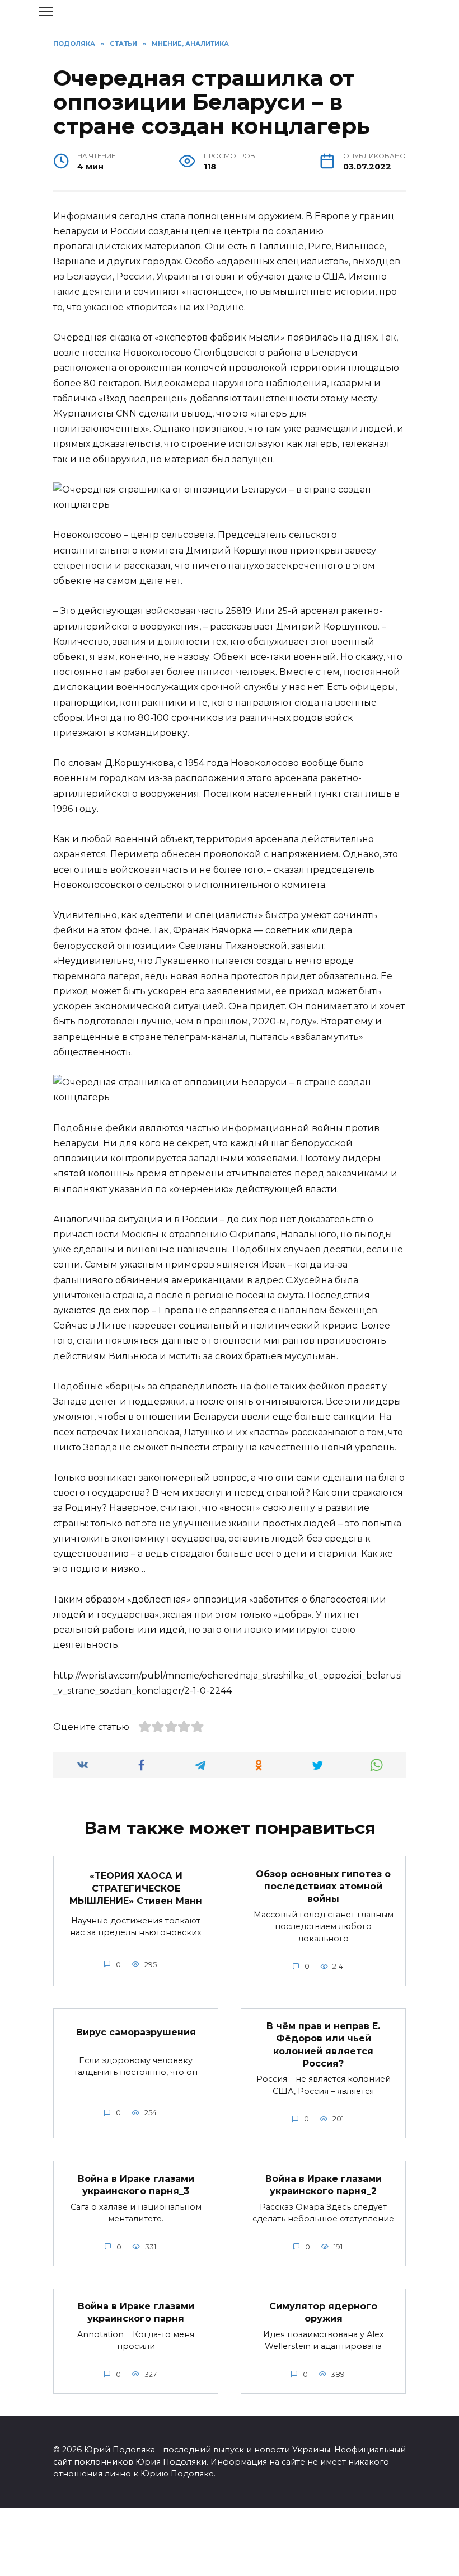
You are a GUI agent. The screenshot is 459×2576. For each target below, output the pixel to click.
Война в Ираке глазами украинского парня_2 (324, 2184)
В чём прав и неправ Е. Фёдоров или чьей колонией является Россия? (323, 2045)
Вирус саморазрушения (136, 2032)
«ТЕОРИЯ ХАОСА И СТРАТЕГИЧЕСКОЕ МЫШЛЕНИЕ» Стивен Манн (136, 1888)
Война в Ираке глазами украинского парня (136, 2312)
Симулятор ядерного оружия (323, 2312)
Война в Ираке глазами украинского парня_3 (136, 2184)
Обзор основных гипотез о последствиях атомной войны (323, 1886)
